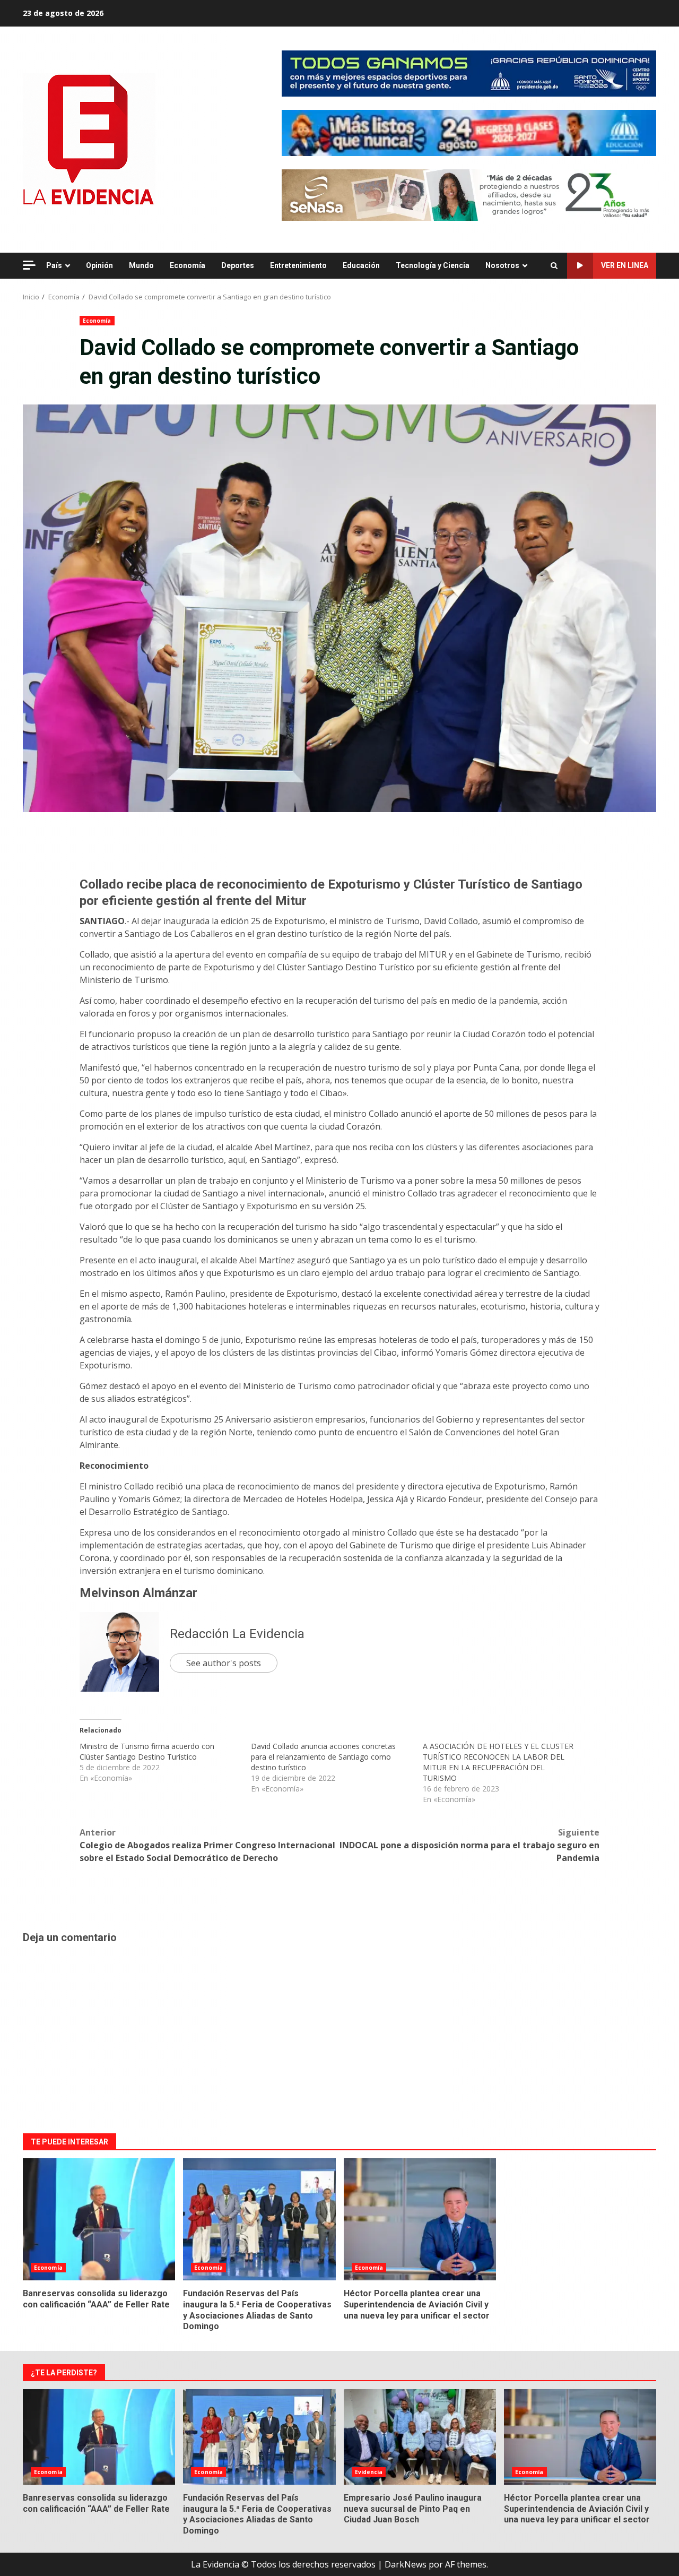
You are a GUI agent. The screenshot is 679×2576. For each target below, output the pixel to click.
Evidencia (369, 2472)
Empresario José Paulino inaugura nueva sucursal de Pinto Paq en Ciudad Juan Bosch (420, 2437)
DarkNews (406, 2564)
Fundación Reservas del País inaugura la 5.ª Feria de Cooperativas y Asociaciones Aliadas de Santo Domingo (259, 2219)
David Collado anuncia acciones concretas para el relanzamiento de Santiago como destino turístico (323, 1757)
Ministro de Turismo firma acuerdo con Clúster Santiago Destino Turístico (147, 1751)
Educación (361, 265)
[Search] (554, 266)
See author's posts (224, 1663)
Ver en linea (625, 265)
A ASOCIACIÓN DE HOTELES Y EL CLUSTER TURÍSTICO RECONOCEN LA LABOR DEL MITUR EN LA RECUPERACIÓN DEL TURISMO (498, 1762)
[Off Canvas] (29, 265)
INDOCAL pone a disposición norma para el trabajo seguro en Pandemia (469, 1845)
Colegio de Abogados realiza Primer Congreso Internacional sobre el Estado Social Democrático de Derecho (207, 1845)
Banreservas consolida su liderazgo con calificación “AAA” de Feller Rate (99, 2219)
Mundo (141, 265)
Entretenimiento (298, 265)
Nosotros (502, 265)
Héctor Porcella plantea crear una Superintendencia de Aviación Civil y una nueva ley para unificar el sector (420, 2219)
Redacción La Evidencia (237, 1634)
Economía (188, 265)
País (54, 265)
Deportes (238, 265)
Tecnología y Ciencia (433, 265)
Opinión (99, 265)
